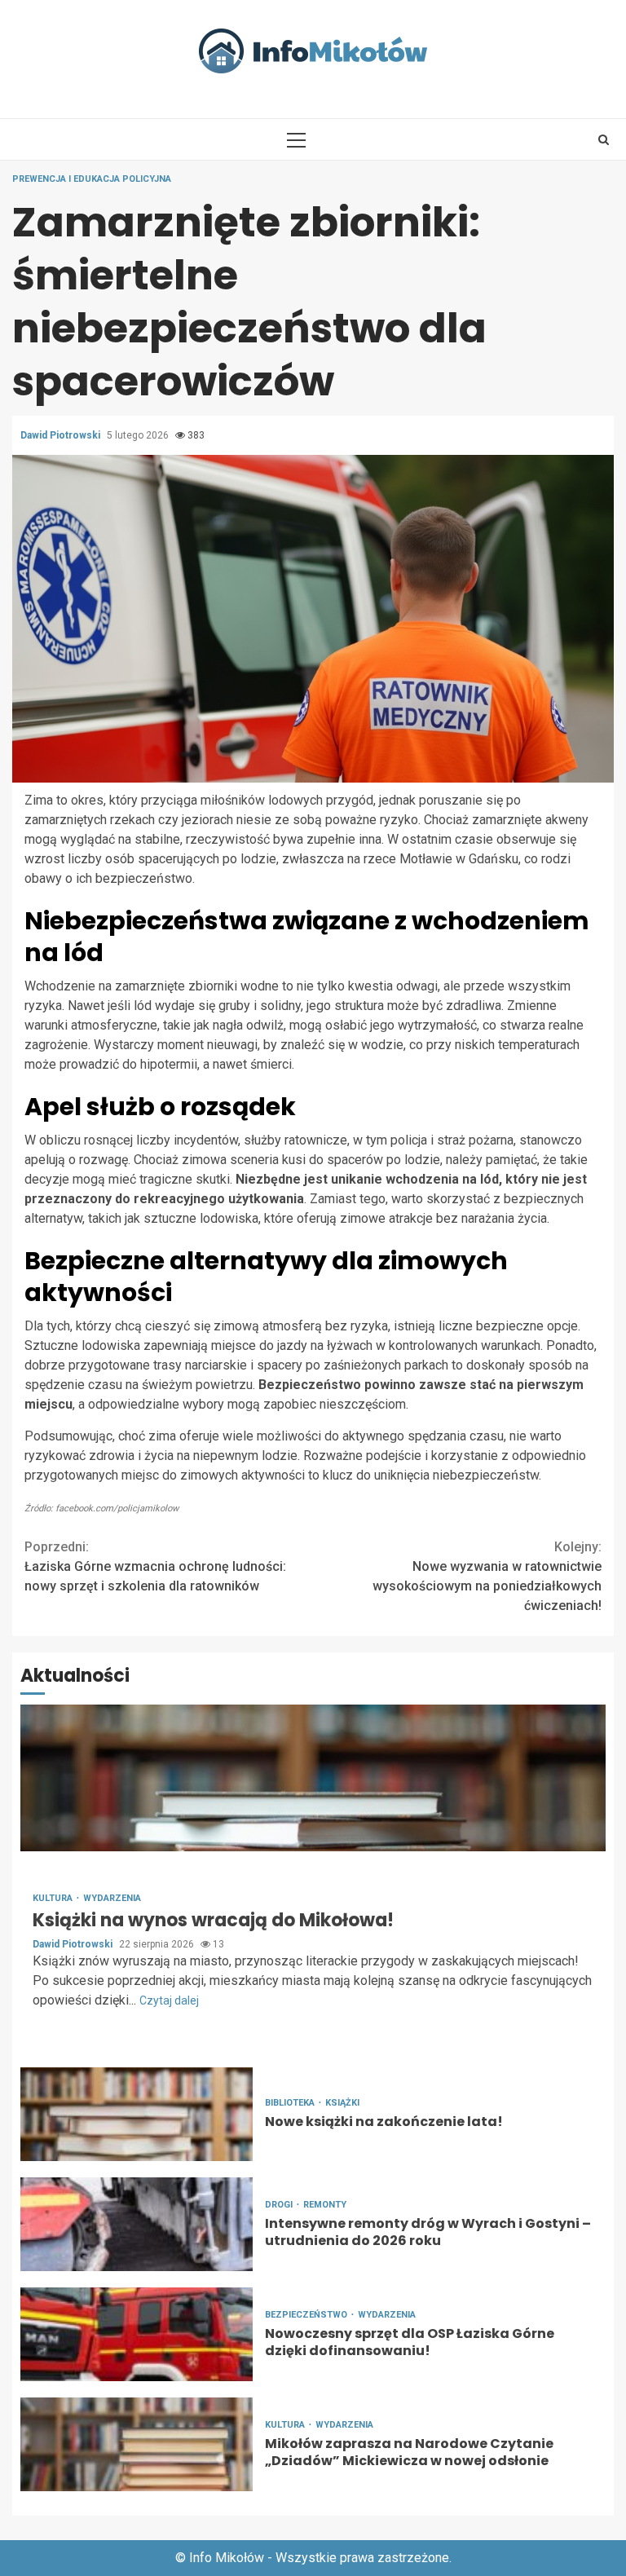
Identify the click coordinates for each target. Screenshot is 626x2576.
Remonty (325, 2205)
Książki (342, 2103)
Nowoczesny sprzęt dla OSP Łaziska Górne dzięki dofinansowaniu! (137, 2334)
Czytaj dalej (169, 2000)
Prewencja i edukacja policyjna (92, 179)
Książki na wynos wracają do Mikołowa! (313, 1778)
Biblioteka (291, 2103)
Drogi (280, 2205)
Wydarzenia (112, 1898)
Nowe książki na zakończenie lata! (137, 2114)
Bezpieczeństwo (307, 2315)
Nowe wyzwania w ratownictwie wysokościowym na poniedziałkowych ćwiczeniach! (487, 1576)
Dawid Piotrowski (62, 435)
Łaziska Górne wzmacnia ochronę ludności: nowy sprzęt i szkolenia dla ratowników (155, 1566)
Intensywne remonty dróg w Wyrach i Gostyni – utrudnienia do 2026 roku (137, 2224)
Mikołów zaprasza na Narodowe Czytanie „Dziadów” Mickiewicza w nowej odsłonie (137, 2444)
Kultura (54, 1898)
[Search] (604, 139)
